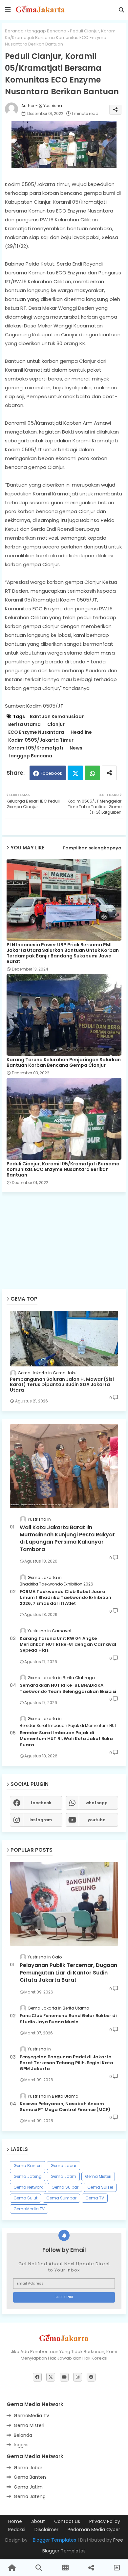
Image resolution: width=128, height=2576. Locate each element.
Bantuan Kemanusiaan (57, 717)
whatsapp (97, 1803)
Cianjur (56, 724)
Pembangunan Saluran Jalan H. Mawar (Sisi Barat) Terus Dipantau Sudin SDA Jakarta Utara (62, 1385)
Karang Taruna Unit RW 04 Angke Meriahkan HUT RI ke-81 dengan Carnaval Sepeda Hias (68, 1644)
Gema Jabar (64, 2166)
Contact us (67, 2521)
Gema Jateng (28, 2176)
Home (15, 2521)
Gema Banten (28, 2166)
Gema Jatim (63, 2176)
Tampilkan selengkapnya (92, 848)
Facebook (52, 773)
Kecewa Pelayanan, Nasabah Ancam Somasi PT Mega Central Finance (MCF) (65, 2107)
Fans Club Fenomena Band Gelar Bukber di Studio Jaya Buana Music (68, 2019)
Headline (81, 732)
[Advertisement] (66, 1220)
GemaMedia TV (29, 2209)
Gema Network (28, 2187)
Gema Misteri (98, 2176)
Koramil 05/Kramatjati (36, 748)
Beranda (14, 31)
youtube (96, 1820)
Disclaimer (46, 2530)
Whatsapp (92, 773)
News (76, 748)
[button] (121, 10)
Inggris (21, 2445)
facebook (41, 1803)
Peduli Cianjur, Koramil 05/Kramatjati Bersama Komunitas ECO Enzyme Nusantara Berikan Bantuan (63, 1169)
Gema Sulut (25, 2198)
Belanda (23, 2435)
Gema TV (95, 2198)
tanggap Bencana (47, 31)
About (38, 2521)
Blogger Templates (54, 2540)
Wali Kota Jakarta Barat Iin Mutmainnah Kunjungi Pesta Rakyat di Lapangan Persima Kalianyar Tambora (67, 1538)
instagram (41, 1820)
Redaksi (17, 2530)
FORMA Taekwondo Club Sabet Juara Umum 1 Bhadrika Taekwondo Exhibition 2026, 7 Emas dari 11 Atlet (65, 1598)
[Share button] (109, 773)
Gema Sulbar (65, 2187)
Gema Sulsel (100, 2187)
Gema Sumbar (61, 2198)
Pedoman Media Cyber (94, 2530)
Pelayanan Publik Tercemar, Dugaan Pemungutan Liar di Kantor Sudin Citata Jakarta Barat (68, 1973)
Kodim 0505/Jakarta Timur (41, 740)
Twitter (75, 773)
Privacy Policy (105, 2521)
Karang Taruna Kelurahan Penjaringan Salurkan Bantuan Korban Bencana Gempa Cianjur (64, 1063)
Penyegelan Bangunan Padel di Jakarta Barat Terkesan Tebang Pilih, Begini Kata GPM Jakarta (66, 2063)
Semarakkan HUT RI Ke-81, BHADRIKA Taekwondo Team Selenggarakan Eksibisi (68, 1688)
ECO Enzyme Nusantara (36, 732)
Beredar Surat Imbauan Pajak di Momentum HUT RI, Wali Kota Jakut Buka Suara (66, 1739)
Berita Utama (24, 724)
